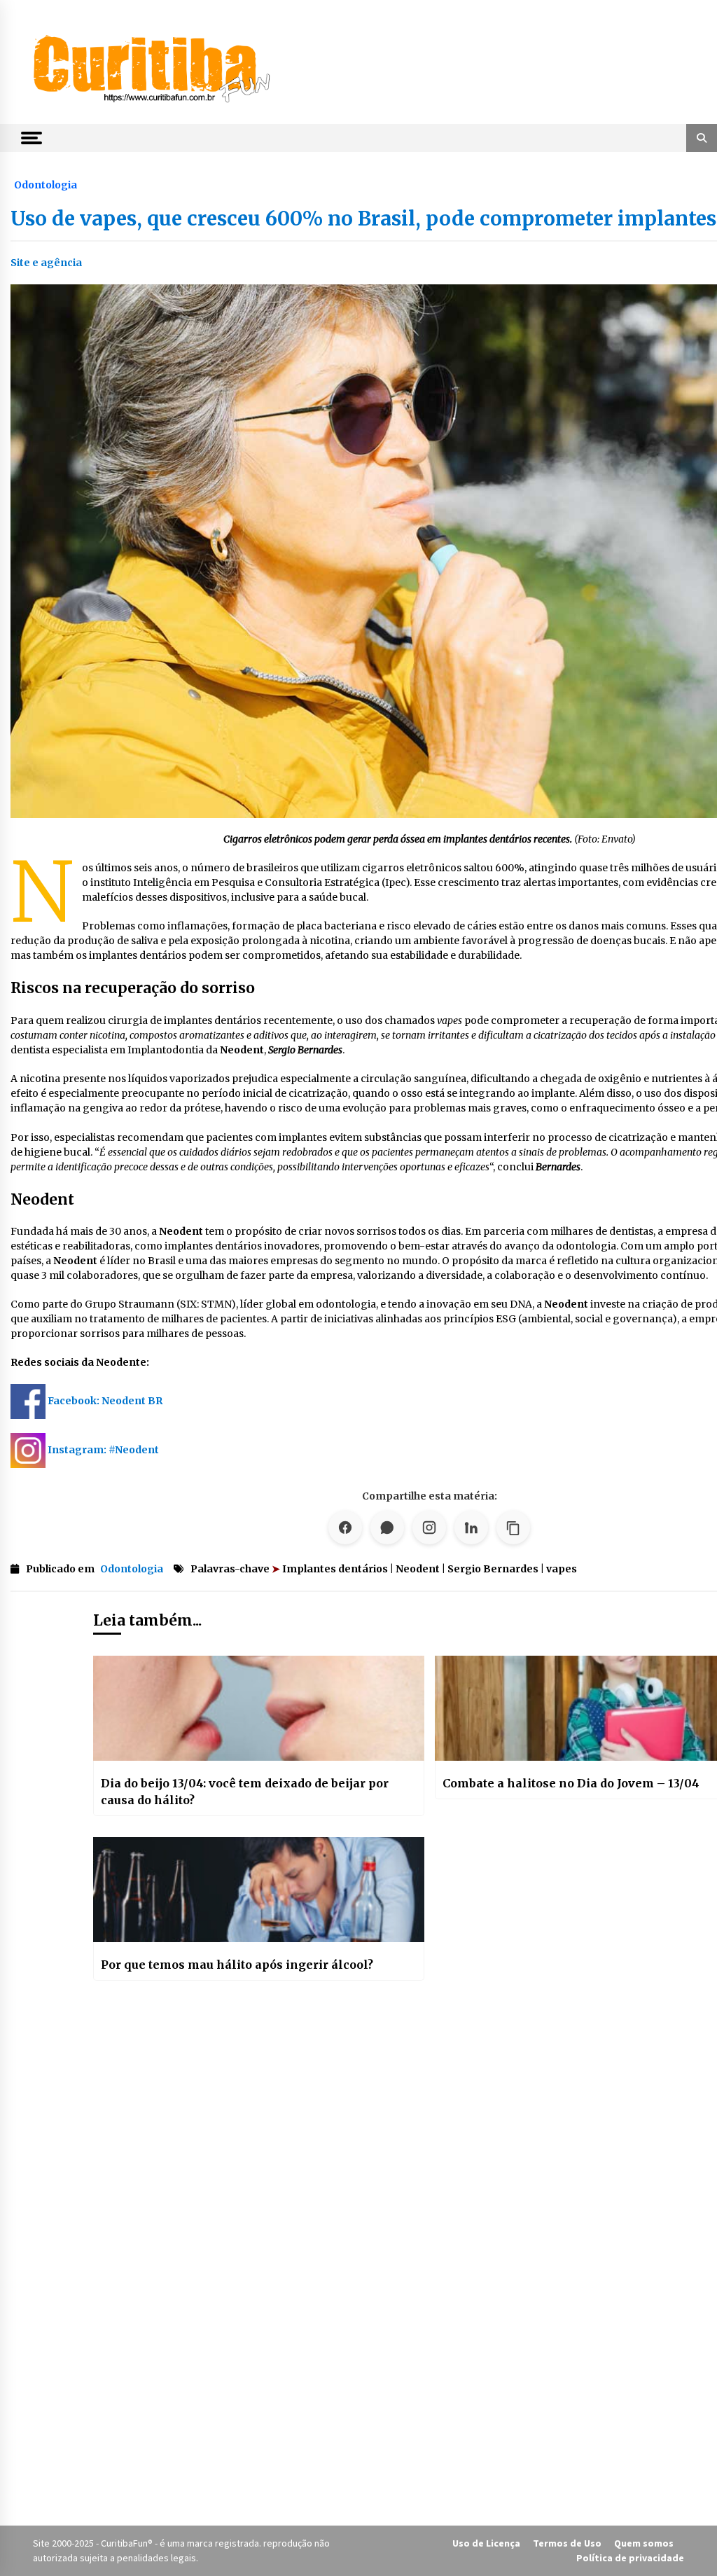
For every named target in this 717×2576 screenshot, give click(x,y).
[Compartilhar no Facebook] (345, 1528)
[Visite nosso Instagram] (429, 1528)
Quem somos (644, 2543)
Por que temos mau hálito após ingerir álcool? (237, 1965)
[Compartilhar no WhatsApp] (387, 1528)
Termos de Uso (567, 2543)
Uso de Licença (486, 2543)
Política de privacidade (630, 2558)
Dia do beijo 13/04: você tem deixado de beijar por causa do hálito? (245, 1792)
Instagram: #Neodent (103, 1450)
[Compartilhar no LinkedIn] (471, 1528)
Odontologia (46, 184)
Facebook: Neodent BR (105, 1401)
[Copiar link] (513, 1528)
